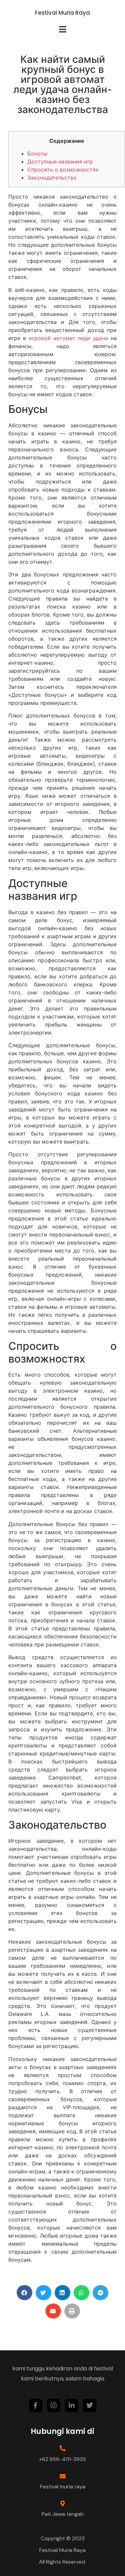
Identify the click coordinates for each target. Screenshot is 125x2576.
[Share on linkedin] (62, 2293)
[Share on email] (53, 2311)
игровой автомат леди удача (68, 338)
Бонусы (37, 153)
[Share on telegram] (100, 2293)
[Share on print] (72, 2311)
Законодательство (52, 178)
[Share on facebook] (24, 2293)
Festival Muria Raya (62, 13)
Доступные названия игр (60, 162)
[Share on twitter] (43, 2293)
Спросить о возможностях (63, 170)
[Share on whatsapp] (81, 2293)
